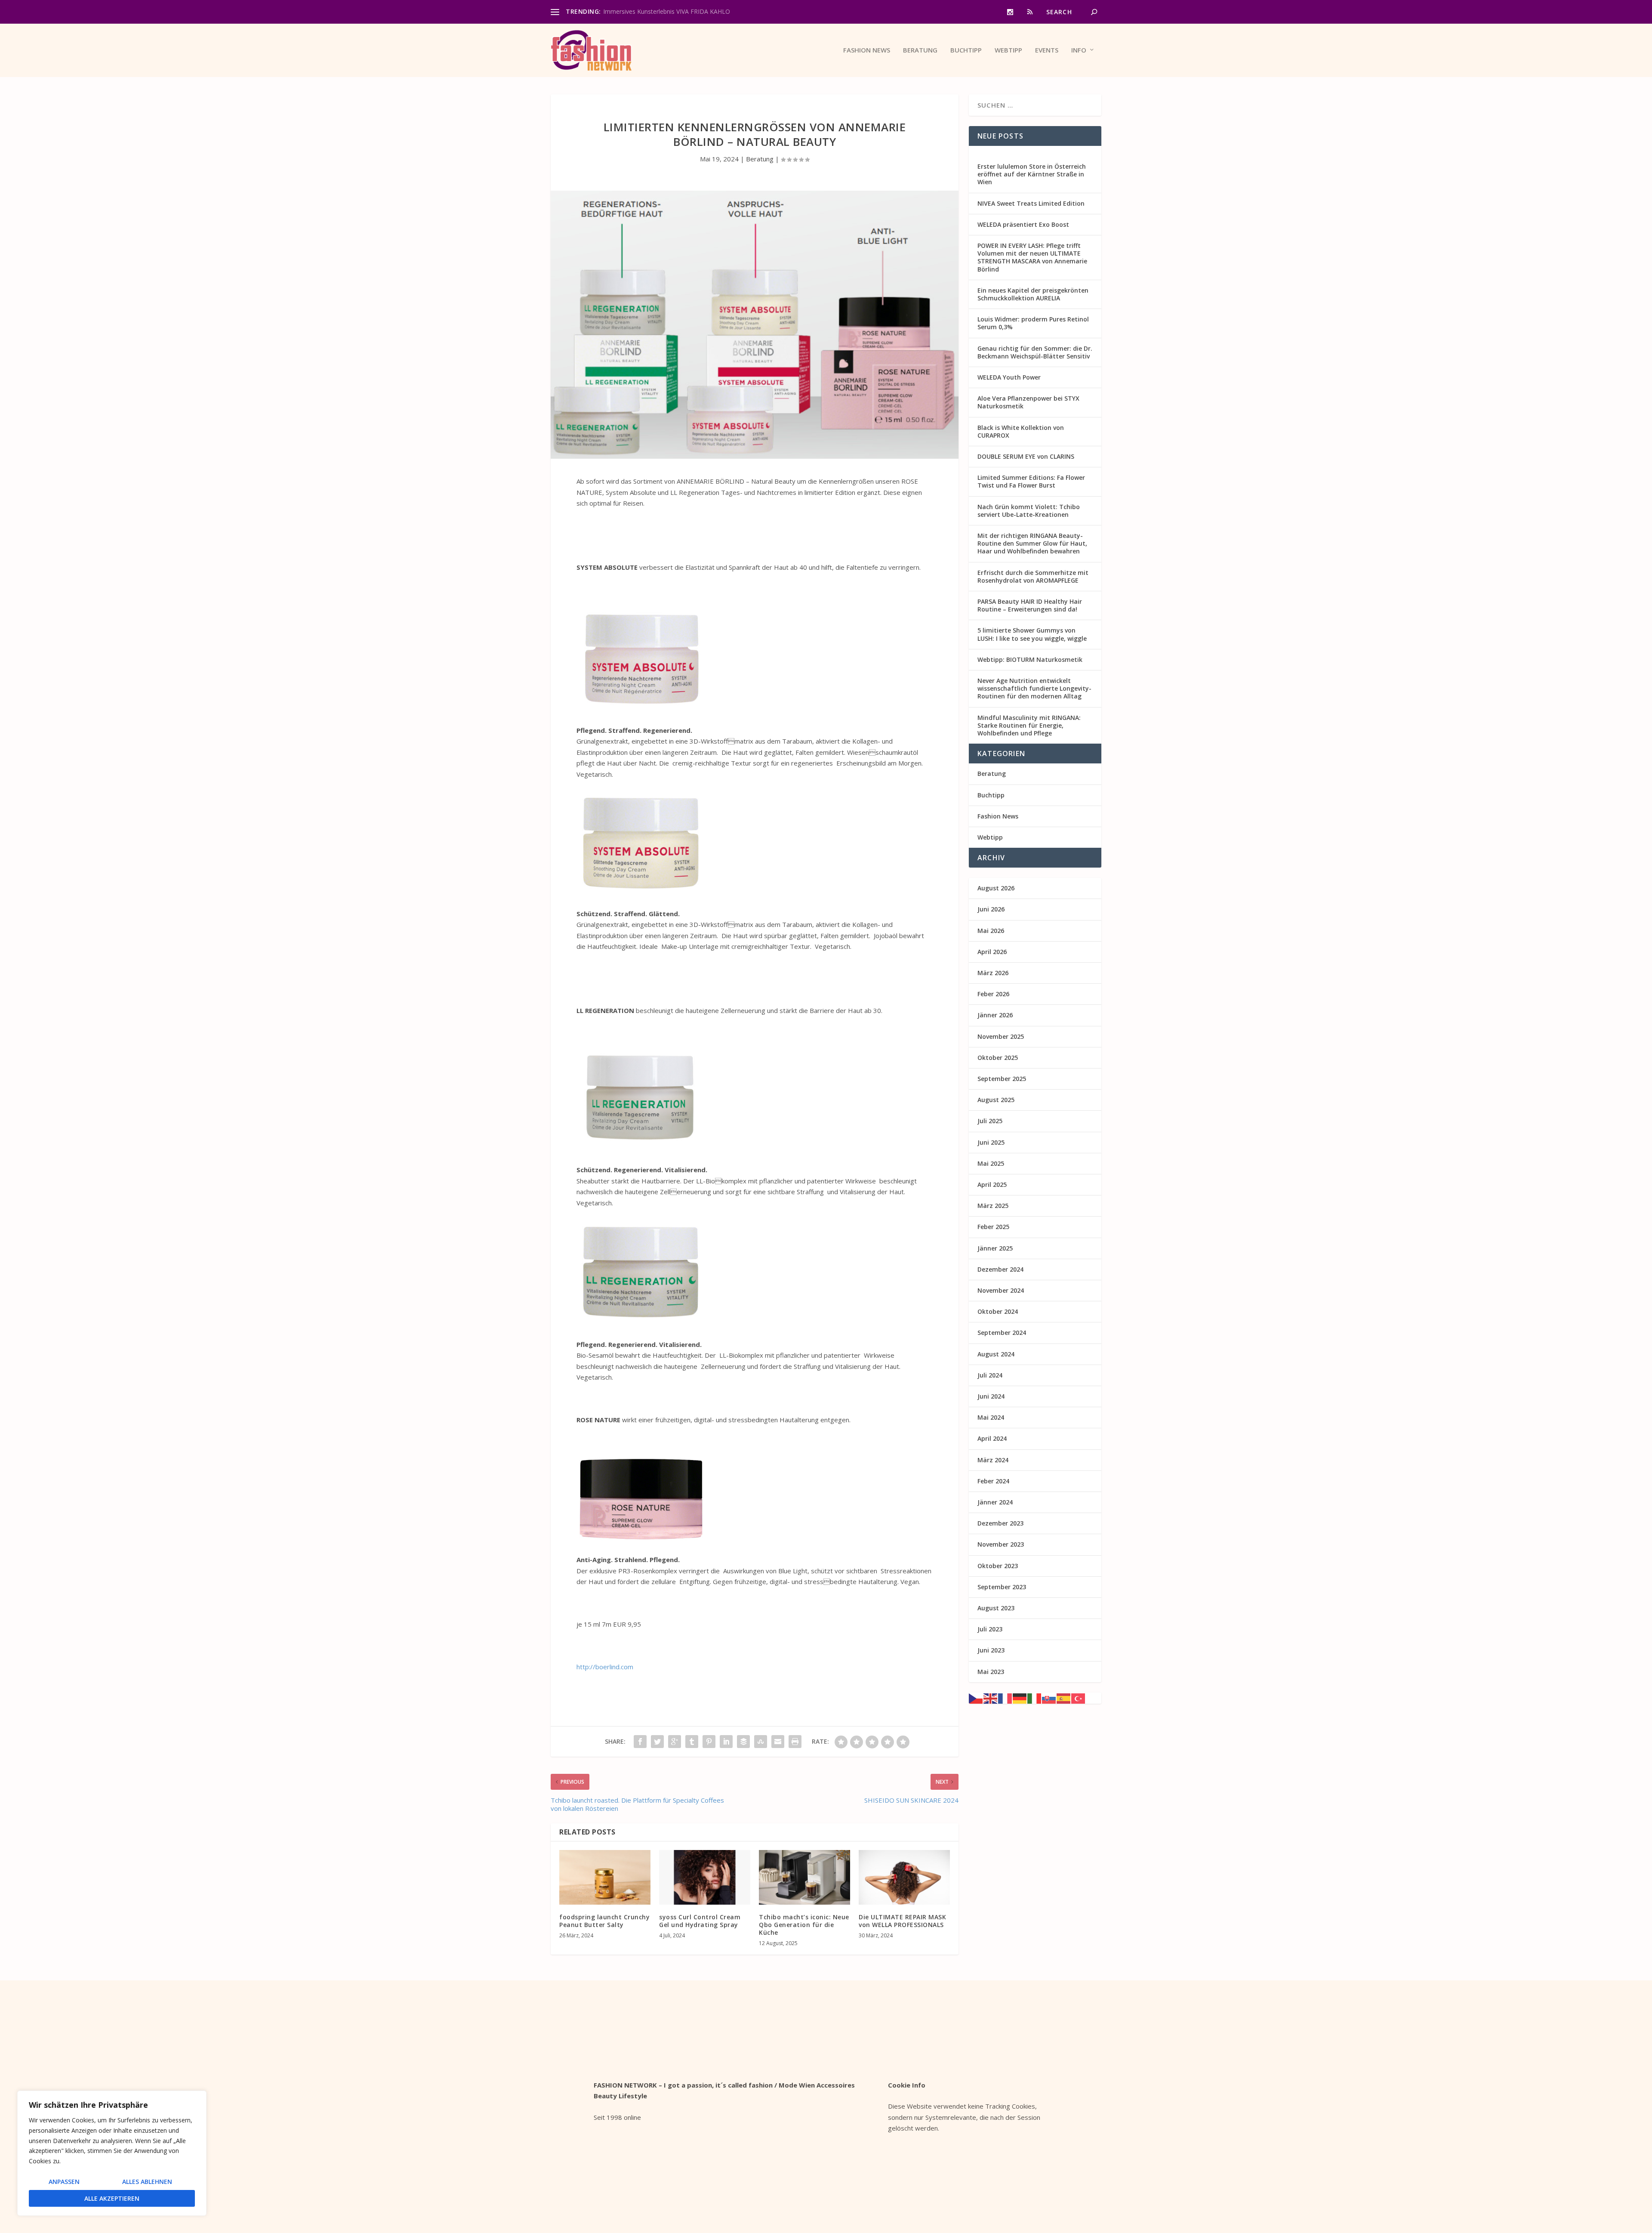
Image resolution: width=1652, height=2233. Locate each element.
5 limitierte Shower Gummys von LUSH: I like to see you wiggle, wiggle (1032, 634)
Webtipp (1008, 50)
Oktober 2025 (998, 1058)
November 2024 (1001, 1290)
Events (1047, 50)
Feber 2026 (993, 994)
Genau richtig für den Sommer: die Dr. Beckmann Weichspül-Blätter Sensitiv (1035, 352)
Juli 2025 (990, 1121)
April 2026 (992, 952)
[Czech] (976, 1698)
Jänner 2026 (995, 1015)
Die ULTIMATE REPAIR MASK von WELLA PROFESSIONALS (902, 1921)
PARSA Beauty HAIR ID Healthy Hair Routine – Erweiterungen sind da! (1030, 605)
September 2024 (1002, 1333)
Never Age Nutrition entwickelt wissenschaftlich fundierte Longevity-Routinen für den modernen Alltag (1034, 688)
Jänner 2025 (995, 1248)
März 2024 (993, 1460)
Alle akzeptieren (112, 2198)
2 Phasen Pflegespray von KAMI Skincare (660, 11)
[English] (991, 1698)
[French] (1005, 1698)
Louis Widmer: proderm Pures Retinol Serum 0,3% (1033, 323)
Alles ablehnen (147, 2182)
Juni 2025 (991, 1142)
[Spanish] (1064, 1698)
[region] (112, 2153)
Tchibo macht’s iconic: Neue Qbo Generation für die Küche (804, 1925)
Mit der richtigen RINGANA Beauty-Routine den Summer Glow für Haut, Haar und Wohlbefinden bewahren (1032, 543)
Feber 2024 (993, 1481)
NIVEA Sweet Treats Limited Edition (1031, 203)
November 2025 (1001, 1036)
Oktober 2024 (998, 1311)
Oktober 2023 (998, 1566)
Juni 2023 (991, 1650)
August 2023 (996, 1608)
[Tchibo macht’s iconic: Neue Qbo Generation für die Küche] (804, 1877)
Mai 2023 (991, 1672)
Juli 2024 (990, 1375)
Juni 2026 (991, 909)
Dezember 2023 (1000, 1523)
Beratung (920, 50)
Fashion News (867, 50)
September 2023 (1002, 1587)
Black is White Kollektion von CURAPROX (1021, 431)
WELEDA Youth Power (1009, 377)
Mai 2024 (991, 1417)
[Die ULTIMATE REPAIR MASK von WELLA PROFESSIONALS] (904, 1877)
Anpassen (64, 2182)
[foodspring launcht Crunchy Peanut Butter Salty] (605, 1877)
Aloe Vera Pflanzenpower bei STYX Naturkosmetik (1028, 402)
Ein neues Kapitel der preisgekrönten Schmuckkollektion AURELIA (1033, 294)
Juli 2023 (990, 1629)
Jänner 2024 (995, 1502)
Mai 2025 (991, 1163)
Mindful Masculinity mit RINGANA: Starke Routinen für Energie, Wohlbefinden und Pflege (1029, 725)
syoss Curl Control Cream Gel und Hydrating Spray (700, 1921)
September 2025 (1002, 1079)
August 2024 (996, 1354)
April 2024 (992, 1438)
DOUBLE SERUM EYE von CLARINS (1026, 456)
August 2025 (996, 1100)
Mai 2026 (991, 931)
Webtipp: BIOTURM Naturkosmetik (1030, 659)
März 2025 (993, 1206)
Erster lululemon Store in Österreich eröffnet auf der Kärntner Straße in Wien (1032, 174)
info (1079, 50)
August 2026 (996, 888)
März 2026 (993, 973)
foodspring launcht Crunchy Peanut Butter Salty (604, 1921)
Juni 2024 (991, 1396)
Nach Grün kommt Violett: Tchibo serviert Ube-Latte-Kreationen (1029, 511)
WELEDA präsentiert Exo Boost (1023, 224)
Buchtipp (966, 50)
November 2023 (1001, 1544)
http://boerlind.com (605, 1667)
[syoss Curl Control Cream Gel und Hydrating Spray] (705, 1877)
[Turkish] (1079, 1698)
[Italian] (1035, 1698)
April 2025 (992, 1184)
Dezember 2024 (1000, 1269)
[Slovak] (1049, 1698)
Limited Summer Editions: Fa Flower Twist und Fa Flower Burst (1031, 481)
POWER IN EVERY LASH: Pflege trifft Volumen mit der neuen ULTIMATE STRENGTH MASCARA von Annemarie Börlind (1032, 257)
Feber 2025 (993, 1227)
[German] (1020, 1698)
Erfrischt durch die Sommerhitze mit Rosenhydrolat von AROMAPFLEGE (1033, 576)
